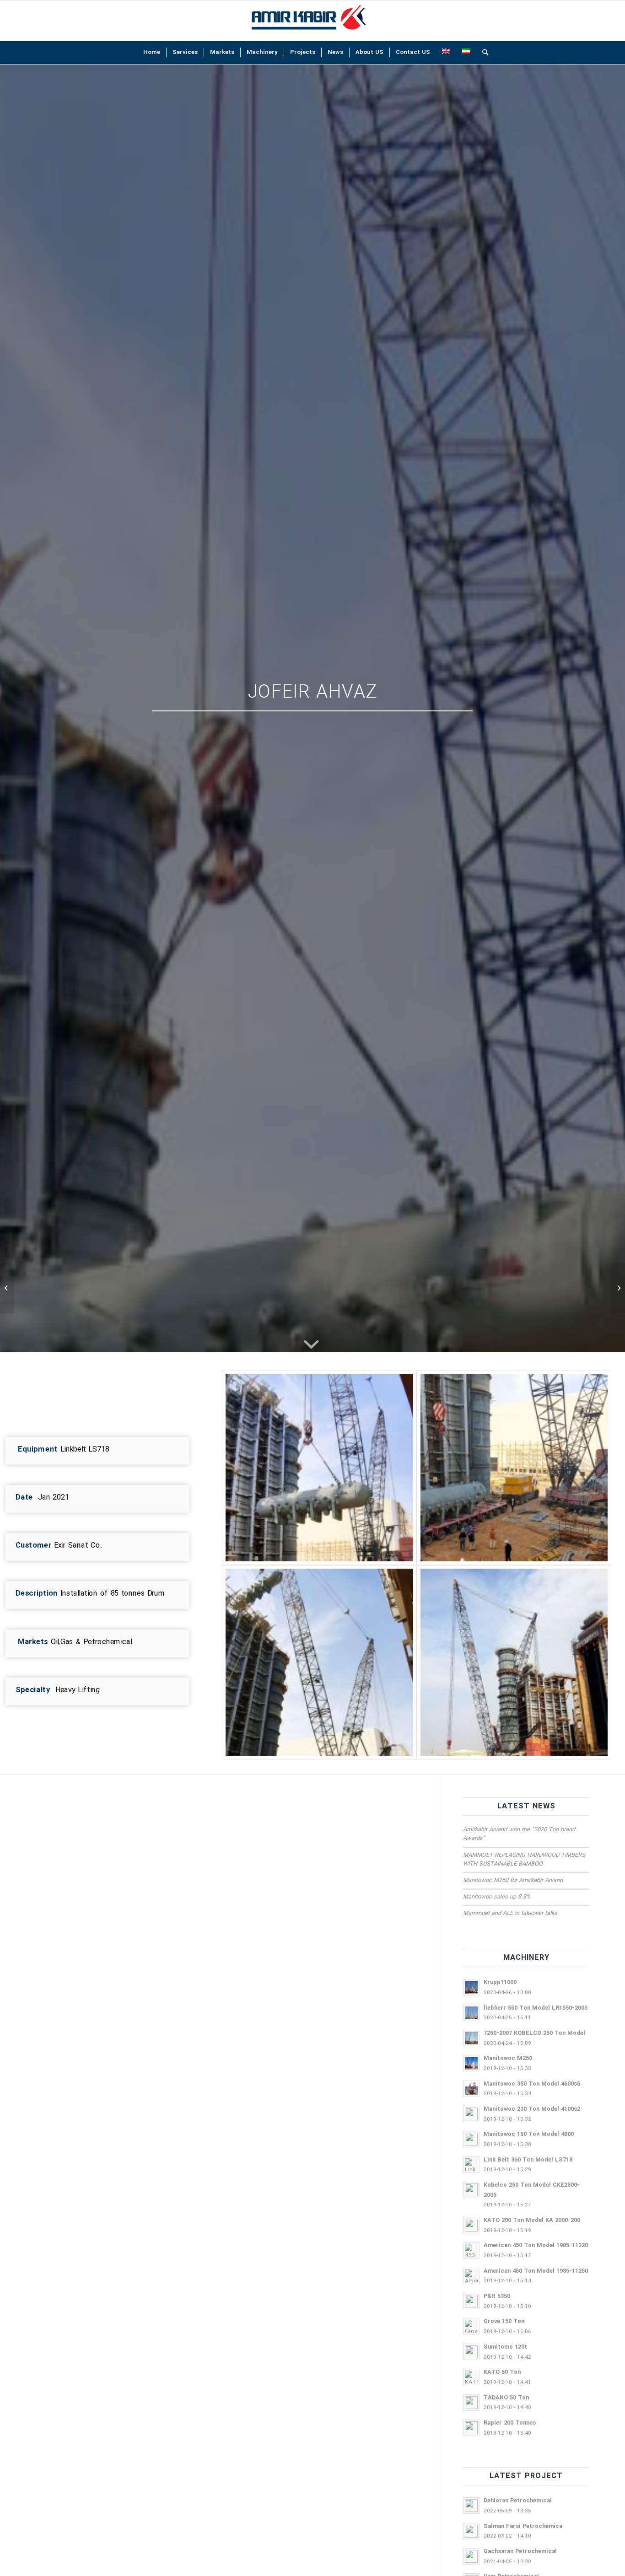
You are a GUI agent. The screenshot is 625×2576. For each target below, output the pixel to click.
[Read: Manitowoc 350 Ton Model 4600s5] (471, 2089)
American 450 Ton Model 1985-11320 (536, 2246)
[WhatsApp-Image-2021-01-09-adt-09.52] (319, 1662)
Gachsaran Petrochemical (520, 2552)
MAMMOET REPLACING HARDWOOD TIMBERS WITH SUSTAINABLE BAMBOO (524, 1860)
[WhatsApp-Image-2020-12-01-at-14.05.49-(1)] (514, 1662)
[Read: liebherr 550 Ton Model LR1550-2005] (471, 2013)
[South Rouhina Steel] (7, 1288)
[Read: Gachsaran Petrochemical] (471, 2556)
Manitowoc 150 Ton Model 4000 (529, 2135)
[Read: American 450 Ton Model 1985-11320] (471, 2250)
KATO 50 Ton (502, 2372)
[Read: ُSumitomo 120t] (471, 2352)
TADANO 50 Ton (506, 2398)
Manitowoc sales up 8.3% (497, 1897)
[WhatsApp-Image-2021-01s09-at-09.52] (319, 1468)
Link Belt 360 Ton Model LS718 (528, 2160)
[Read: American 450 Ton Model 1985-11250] (471, 2276)
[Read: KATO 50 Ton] (471, 2377)
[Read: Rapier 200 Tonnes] (471, 2428)
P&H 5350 (497, 2296)
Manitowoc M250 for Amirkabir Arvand (513, 1881)
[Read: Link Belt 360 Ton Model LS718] (471, 2165)
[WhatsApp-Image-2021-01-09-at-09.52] (514, 1468)
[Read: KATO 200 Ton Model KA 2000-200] (471, 2225)
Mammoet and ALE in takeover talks (510, 1914)
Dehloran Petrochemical (518, 2501)
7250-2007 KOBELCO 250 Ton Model (534, 2033)
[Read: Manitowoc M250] (471, 2063)
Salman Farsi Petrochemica (523, 2527)
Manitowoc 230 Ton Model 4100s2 (532, 2109)
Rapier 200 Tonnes (510, 2423)
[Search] (482, 53)
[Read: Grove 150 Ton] (471, 2326)
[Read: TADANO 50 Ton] (471, 2403)
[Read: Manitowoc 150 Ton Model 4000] (471, 2139)
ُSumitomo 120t (505, 2347)
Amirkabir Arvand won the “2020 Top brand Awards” (519, 1834)
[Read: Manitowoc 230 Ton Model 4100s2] (471, 2114)
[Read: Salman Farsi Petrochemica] (471, 2531)
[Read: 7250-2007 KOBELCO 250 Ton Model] (471, 2038)
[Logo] (308, 21)
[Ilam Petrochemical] (618, 1288)
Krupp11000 (500, 1983)
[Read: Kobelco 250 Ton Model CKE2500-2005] (471, 2190)
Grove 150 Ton (504, 2322)
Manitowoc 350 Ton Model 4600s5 (532, 2084)
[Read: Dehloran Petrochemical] (471, 2506)
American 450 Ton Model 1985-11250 (536, 2271)
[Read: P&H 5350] (471, 2301)
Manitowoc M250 (508, 2059)
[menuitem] (152, 53)
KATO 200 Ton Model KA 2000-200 (532, 2221)
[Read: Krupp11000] (471, 1987)
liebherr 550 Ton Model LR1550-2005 (536, 2008)
